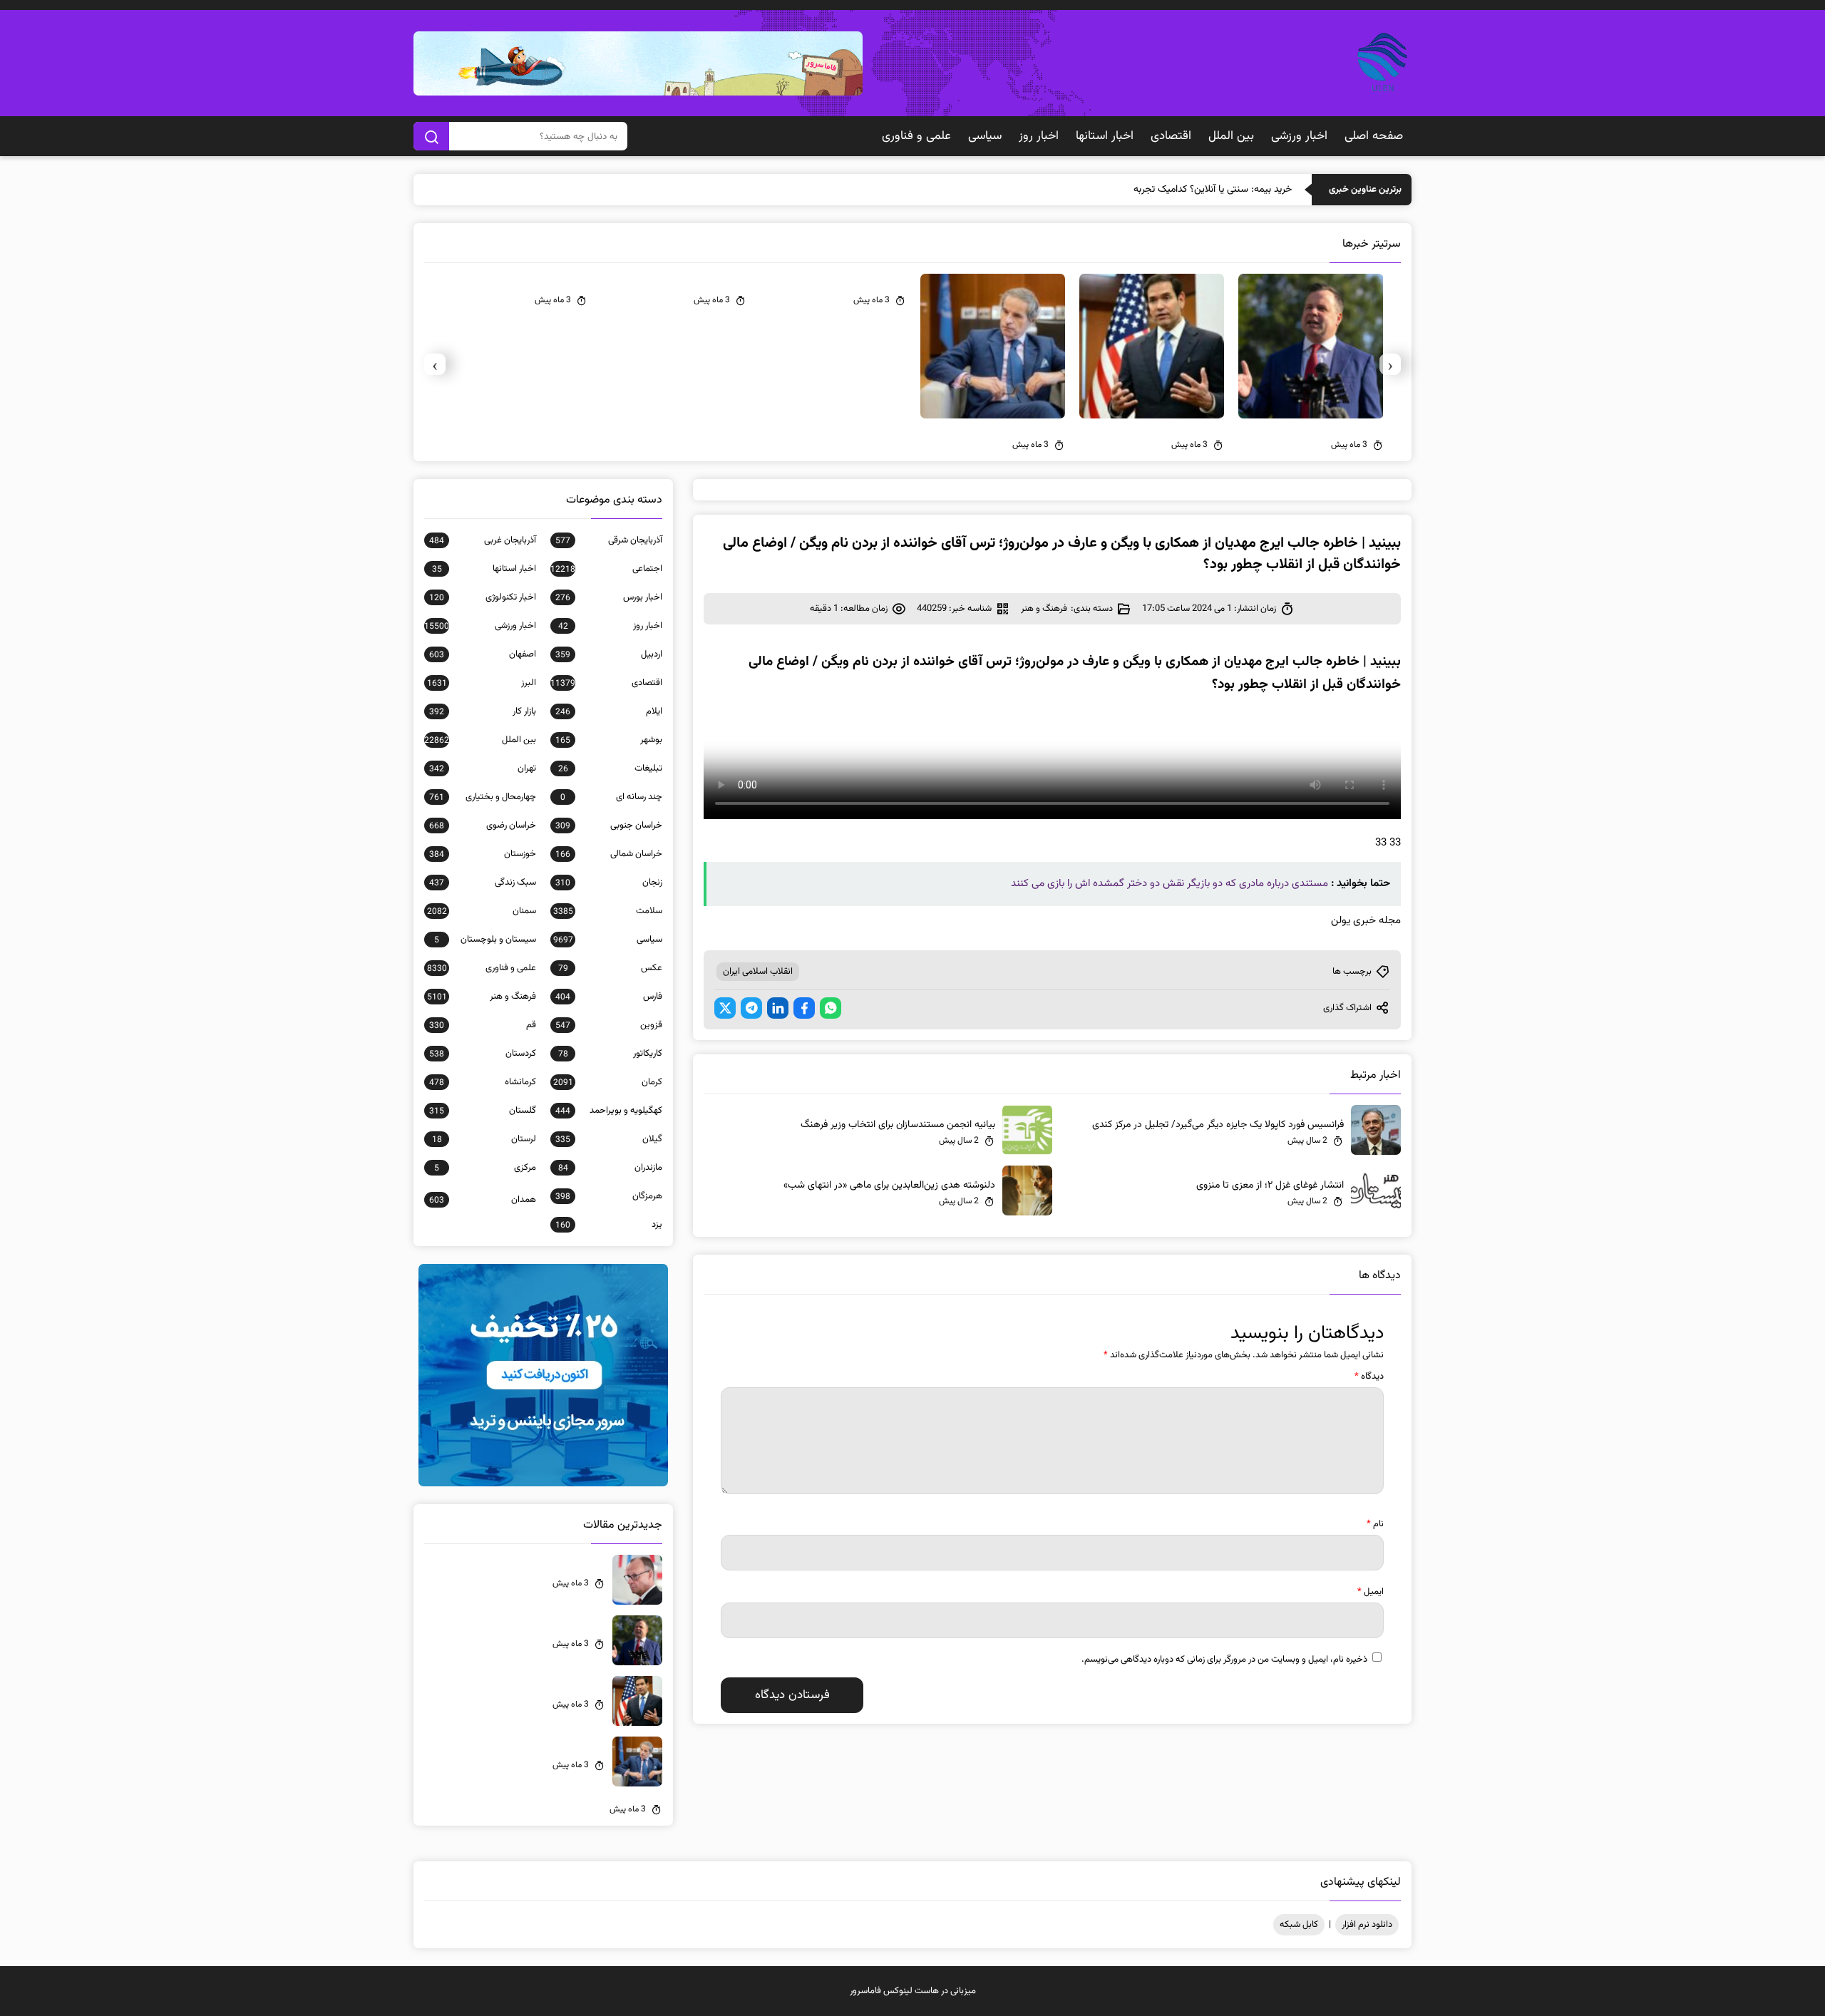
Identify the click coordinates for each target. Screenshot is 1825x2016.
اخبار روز (1039, 136)
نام (1375, 1524)
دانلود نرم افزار (1367, 1925)
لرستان (484, 1139)
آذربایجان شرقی (609, 540)
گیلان (609, 1139)
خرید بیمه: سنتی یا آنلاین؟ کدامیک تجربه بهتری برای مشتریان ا (1171, 190)
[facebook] (804, 1008)
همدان (483, 1200)
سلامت (608, 911)
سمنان (482, 911)
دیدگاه (1369, 1377)
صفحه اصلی (1374, 136)
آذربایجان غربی (483, 540)
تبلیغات (610, 768)
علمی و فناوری (916, 136)
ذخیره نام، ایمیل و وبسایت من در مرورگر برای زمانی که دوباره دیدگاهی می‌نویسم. (1224, 1660)
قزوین (609, 1025)
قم (483, 1025)
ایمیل (1371, 1592)
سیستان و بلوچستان (485, 940)
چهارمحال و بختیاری (483, 797)
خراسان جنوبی (609, 826)
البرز (482, 683)
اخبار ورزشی (1299, 136)
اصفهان (483, 654)
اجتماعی (606, 569)
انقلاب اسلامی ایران (758, 972)
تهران (483, 768)
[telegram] (751, 1008)
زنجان (609, 883)
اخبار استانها (1105, 136)
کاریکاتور (610, 1054)
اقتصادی (1171, 136)
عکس (610, 968)
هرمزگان (609, 1196)
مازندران (610, 1168)
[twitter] (725, 1008)
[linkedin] (778, 1008)
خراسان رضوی (483, 826)
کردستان (483, 1054)
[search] (431, 136)
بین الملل (1231, 136)
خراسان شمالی (609, 854)
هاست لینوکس (911, 1991)
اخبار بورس (609, 597)
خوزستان (483, 854)
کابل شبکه (1299, 1925)
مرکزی (485, 1168)
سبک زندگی (483, 883)
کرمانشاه (483, 1082)
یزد (609, 1225)
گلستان (483, 1111)
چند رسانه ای (611, 797)
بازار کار (483, 711)
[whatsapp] (831, 1008)
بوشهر (609, 740)
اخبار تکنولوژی (483, 597)
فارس (609, 997)
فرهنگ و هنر (1044, 609)
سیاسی (985, 136)
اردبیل (609, 654)
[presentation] (1390, 364)
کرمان (608, 1082)
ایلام (609, 711)
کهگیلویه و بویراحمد (609, 1111)
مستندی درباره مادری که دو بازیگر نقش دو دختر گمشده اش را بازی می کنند (1169, 884)
